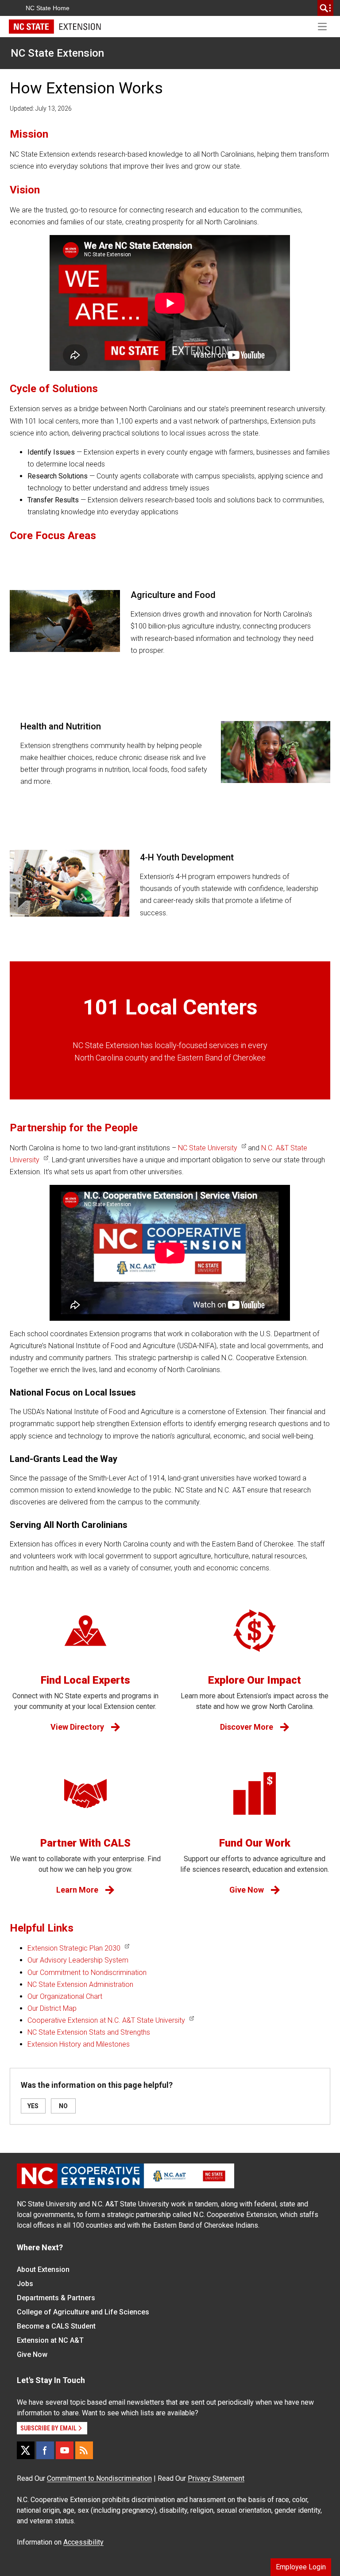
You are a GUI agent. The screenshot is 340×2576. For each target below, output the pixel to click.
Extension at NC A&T (50, 2340)
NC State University (208, 1148)
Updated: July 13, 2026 (41, 108)
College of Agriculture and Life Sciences (83, 2312)
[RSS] (84, 2450)
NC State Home (48, 8)
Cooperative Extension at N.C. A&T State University (106, 2020)
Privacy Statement (216, 2478)
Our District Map (52, 2008)
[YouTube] (65, 2450)
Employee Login (301, 2567)
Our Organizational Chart (65, 1996)
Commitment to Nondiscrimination (99, 2478)
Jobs (25, 2284)
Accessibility (83, 2542)
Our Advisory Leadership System (78, 1960)
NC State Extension (57, 53)
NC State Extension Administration (80, 1984)
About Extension (43, 2269)
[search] (325, 8)
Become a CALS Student (56, 2326)
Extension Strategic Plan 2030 (74, 1948)
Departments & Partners (56, 2298)
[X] (26, 2450)
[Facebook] (45, 2450)
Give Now (32, 2354)
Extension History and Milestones (79, 2044)
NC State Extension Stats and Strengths (89, 2032)
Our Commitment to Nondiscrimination (87, 1972)
